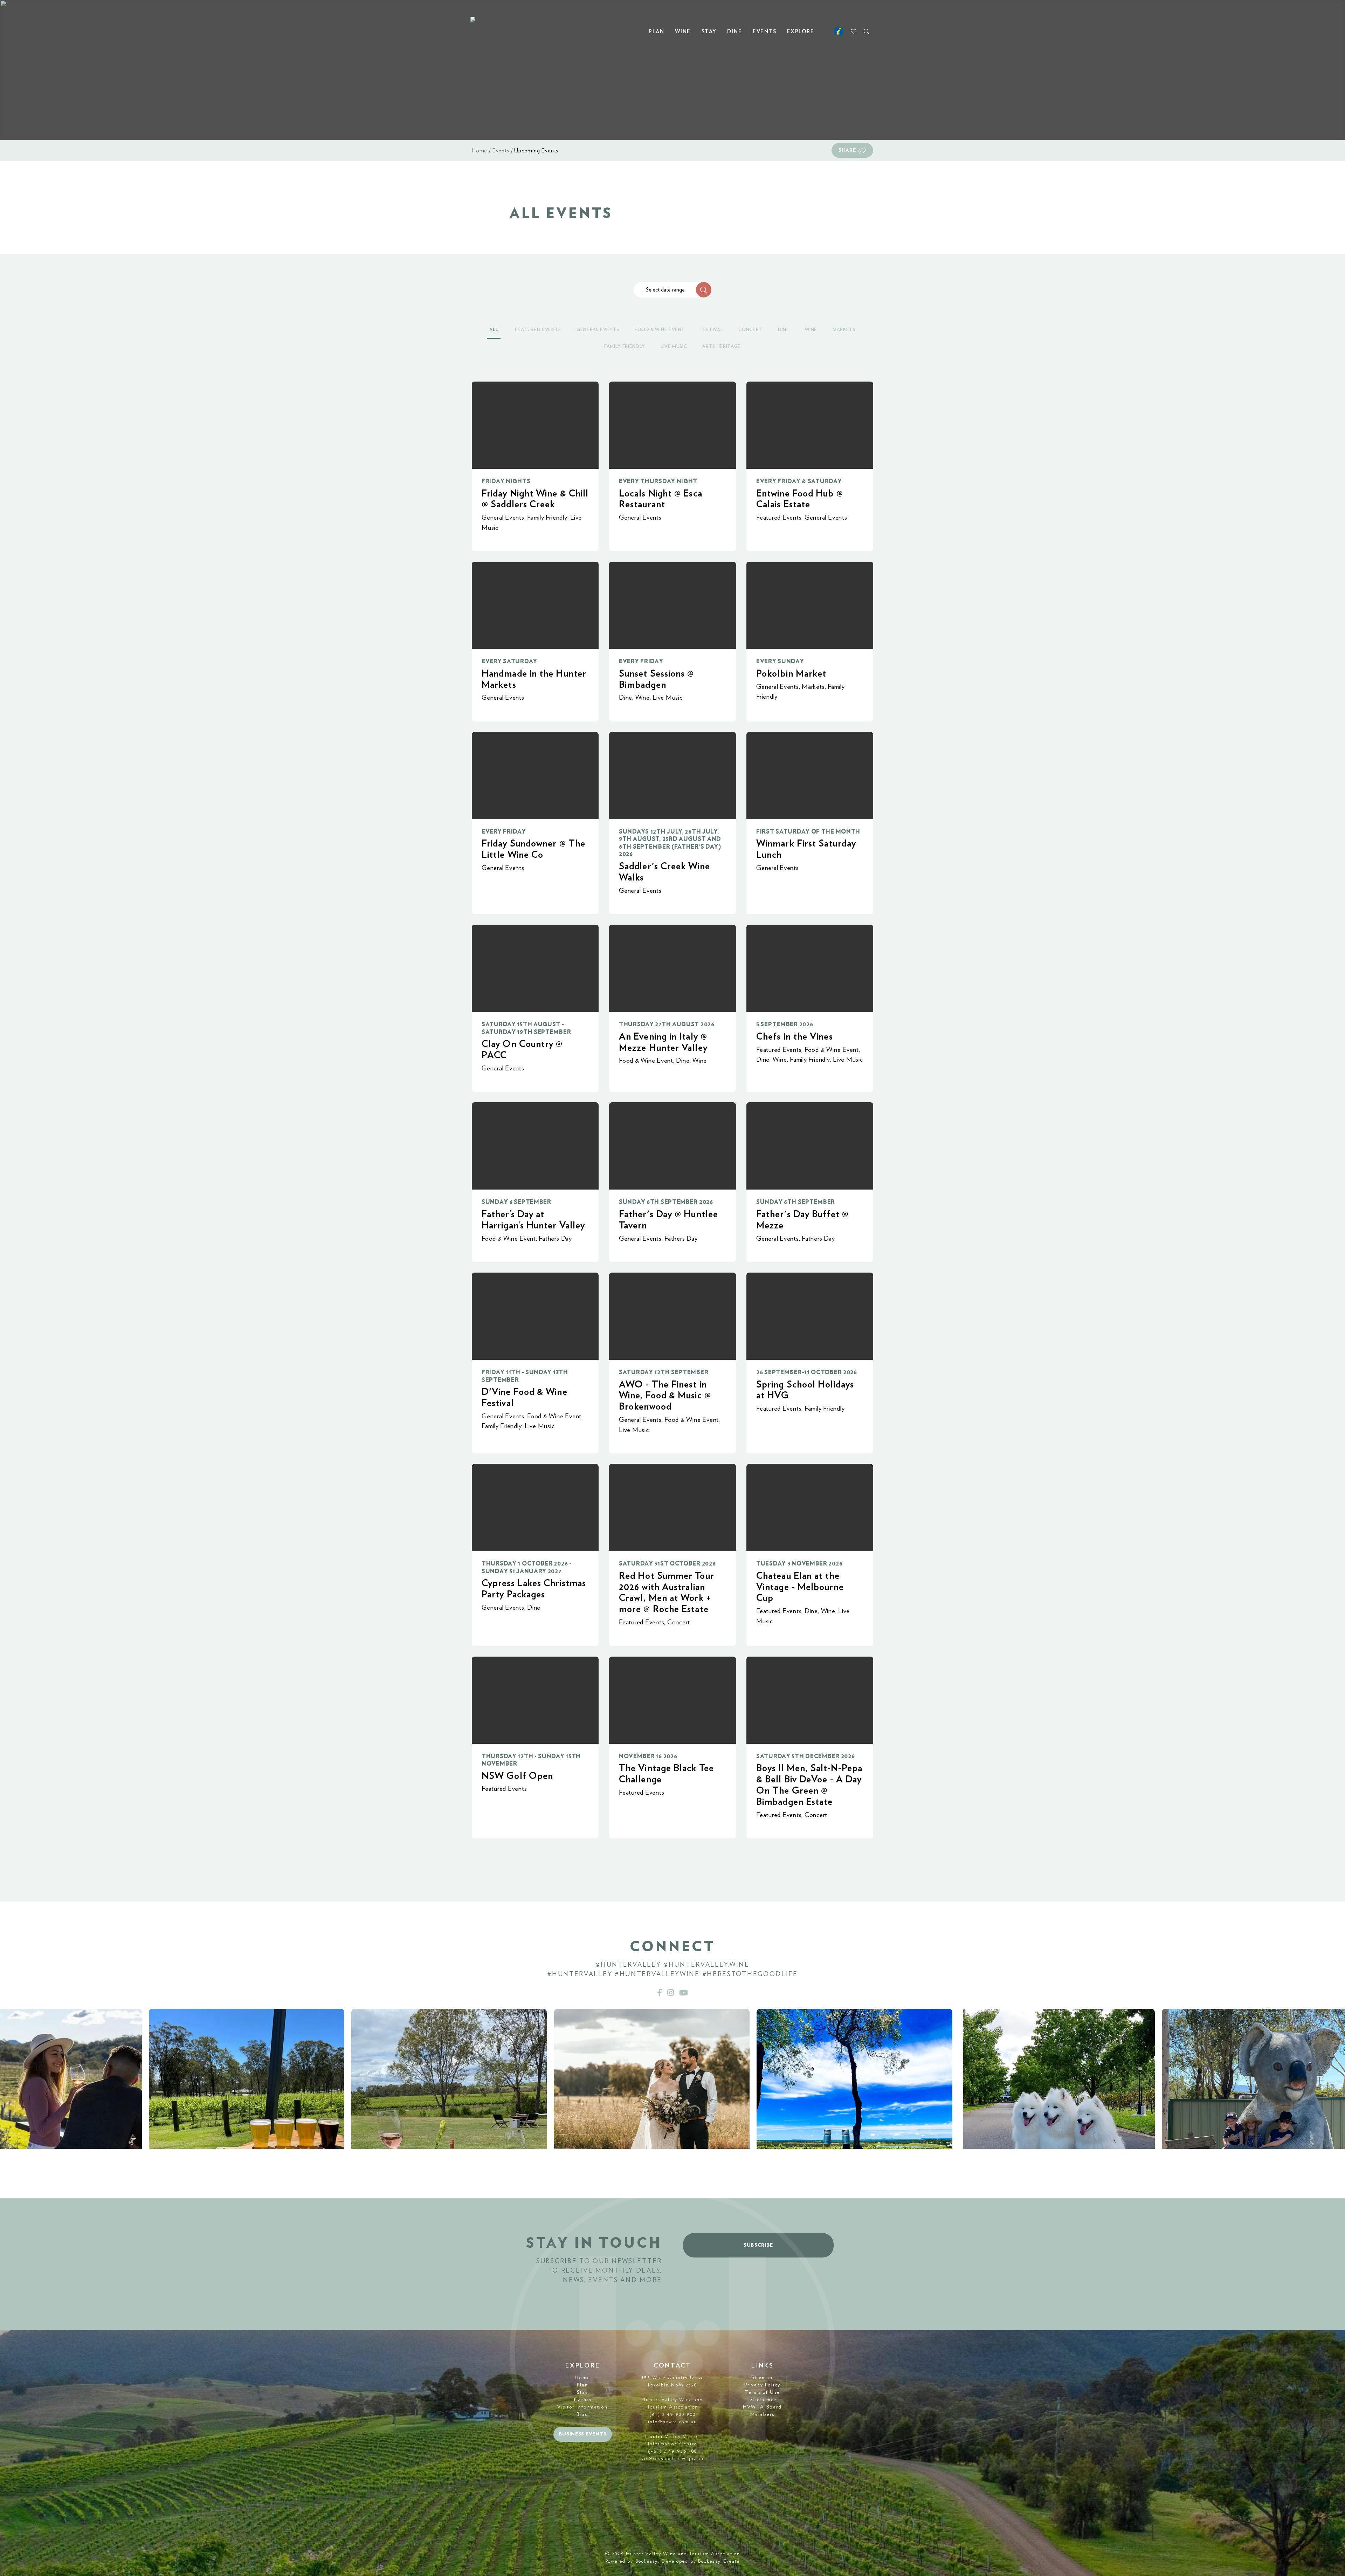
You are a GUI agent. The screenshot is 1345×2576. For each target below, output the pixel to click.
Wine (683, 32)
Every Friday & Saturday (799, 481)
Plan (656, 32)
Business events (583, 2434)
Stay (709, 32)
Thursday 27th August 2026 (667, 1024)
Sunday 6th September (796, 1202)
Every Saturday (509, 661)
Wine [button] (811, 330)
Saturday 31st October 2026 (667, 1564)
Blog (582, 2414)
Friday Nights (506, 481)
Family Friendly (547, 518)
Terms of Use (763, 2392)
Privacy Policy (762, 2385)
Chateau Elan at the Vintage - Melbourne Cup (800, 1587)
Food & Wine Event (646, 1061)
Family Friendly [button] (625, 347)
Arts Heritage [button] (721, 347)
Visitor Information (582, 2407)
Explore (801, 32)
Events (764, 32)
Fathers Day (555, 1239)
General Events (503, 518)
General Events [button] (598, 330)
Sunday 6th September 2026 (666, 1202)
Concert (679, 1622)
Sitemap (763, 2378)
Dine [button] (784, 330)
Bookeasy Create (719, 2561)
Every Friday (641, 661)
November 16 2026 (648, 1756)
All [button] (494, 330)
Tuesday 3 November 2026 (799, 1564)
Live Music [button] (674, 347)
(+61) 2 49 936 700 (673, 2451)
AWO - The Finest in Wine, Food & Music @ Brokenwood (665, 1396)
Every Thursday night (658, 481)
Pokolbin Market (791, 674)
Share (847, 150)
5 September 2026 (785, 1024)
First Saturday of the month (808, 832)
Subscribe (758, 2245)
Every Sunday (780, 661)
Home (480, 151)
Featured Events (779, 518)
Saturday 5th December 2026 (805, 1756)
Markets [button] (844, 330)
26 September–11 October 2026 (807, 1372)
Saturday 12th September (664, 1372)
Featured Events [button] (538, 330)
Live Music (668, 698)
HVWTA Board (762, 2407)
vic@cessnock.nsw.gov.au (672, 2459)
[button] (704, 290)
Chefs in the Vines (795, 1037)
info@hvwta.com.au (672, 2422)
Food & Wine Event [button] (660, 330)
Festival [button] (712, 330)
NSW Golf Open (517, 1776)
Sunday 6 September (516, 1202)
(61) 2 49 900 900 (672, 2414)
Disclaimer (763, 2400)
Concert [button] (750, 330)
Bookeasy (647, 2561)
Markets (813, 687)
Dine (734, 32)
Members (762, 2414)
